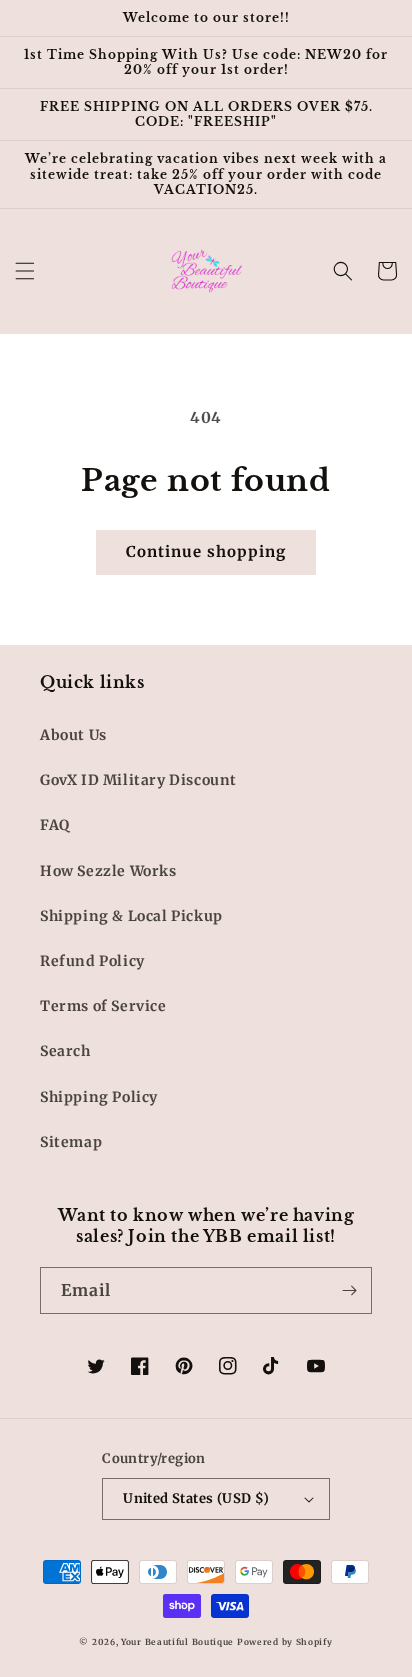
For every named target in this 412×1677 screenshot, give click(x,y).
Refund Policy (92, 961)
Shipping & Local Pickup (131, 916)
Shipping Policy (99, 1097)
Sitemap (71, 1142)
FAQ (55, 825)
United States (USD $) (196, 1498)
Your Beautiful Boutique (177, 1642)
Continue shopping (206, 551)
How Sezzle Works (108, 871)
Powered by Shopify (285, 1642)
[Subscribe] (349, 1290)
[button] (25, 271)
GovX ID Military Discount (138, 780)
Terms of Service (103, 1006)
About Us (73, 735)
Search (65, 1051)
